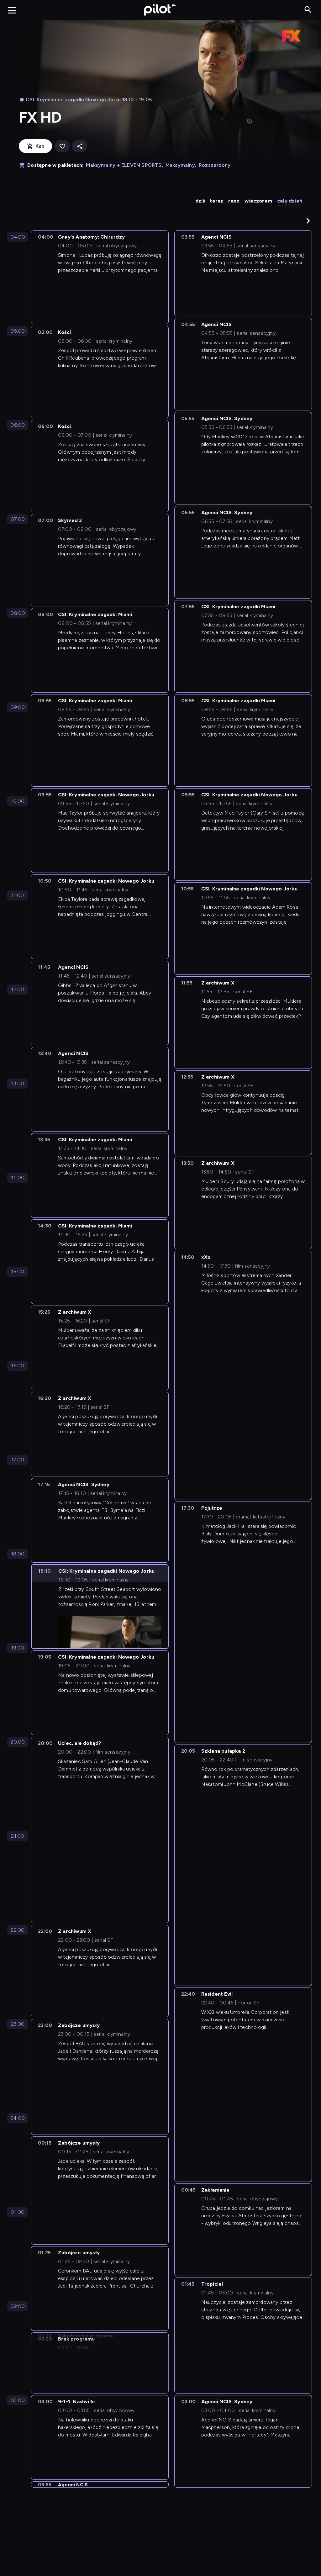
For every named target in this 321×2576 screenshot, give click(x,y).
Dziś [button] (200, 201)
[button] (308, 221)
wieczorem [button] (258, 201)
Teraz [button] (216, 201)
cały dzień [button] (290, 201)
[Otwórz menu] (12, 10)
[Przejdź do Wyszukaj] (308, 10)
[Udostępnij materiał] (80, 146)
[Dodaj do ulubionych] (62, 146)
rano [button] (234, 201)
